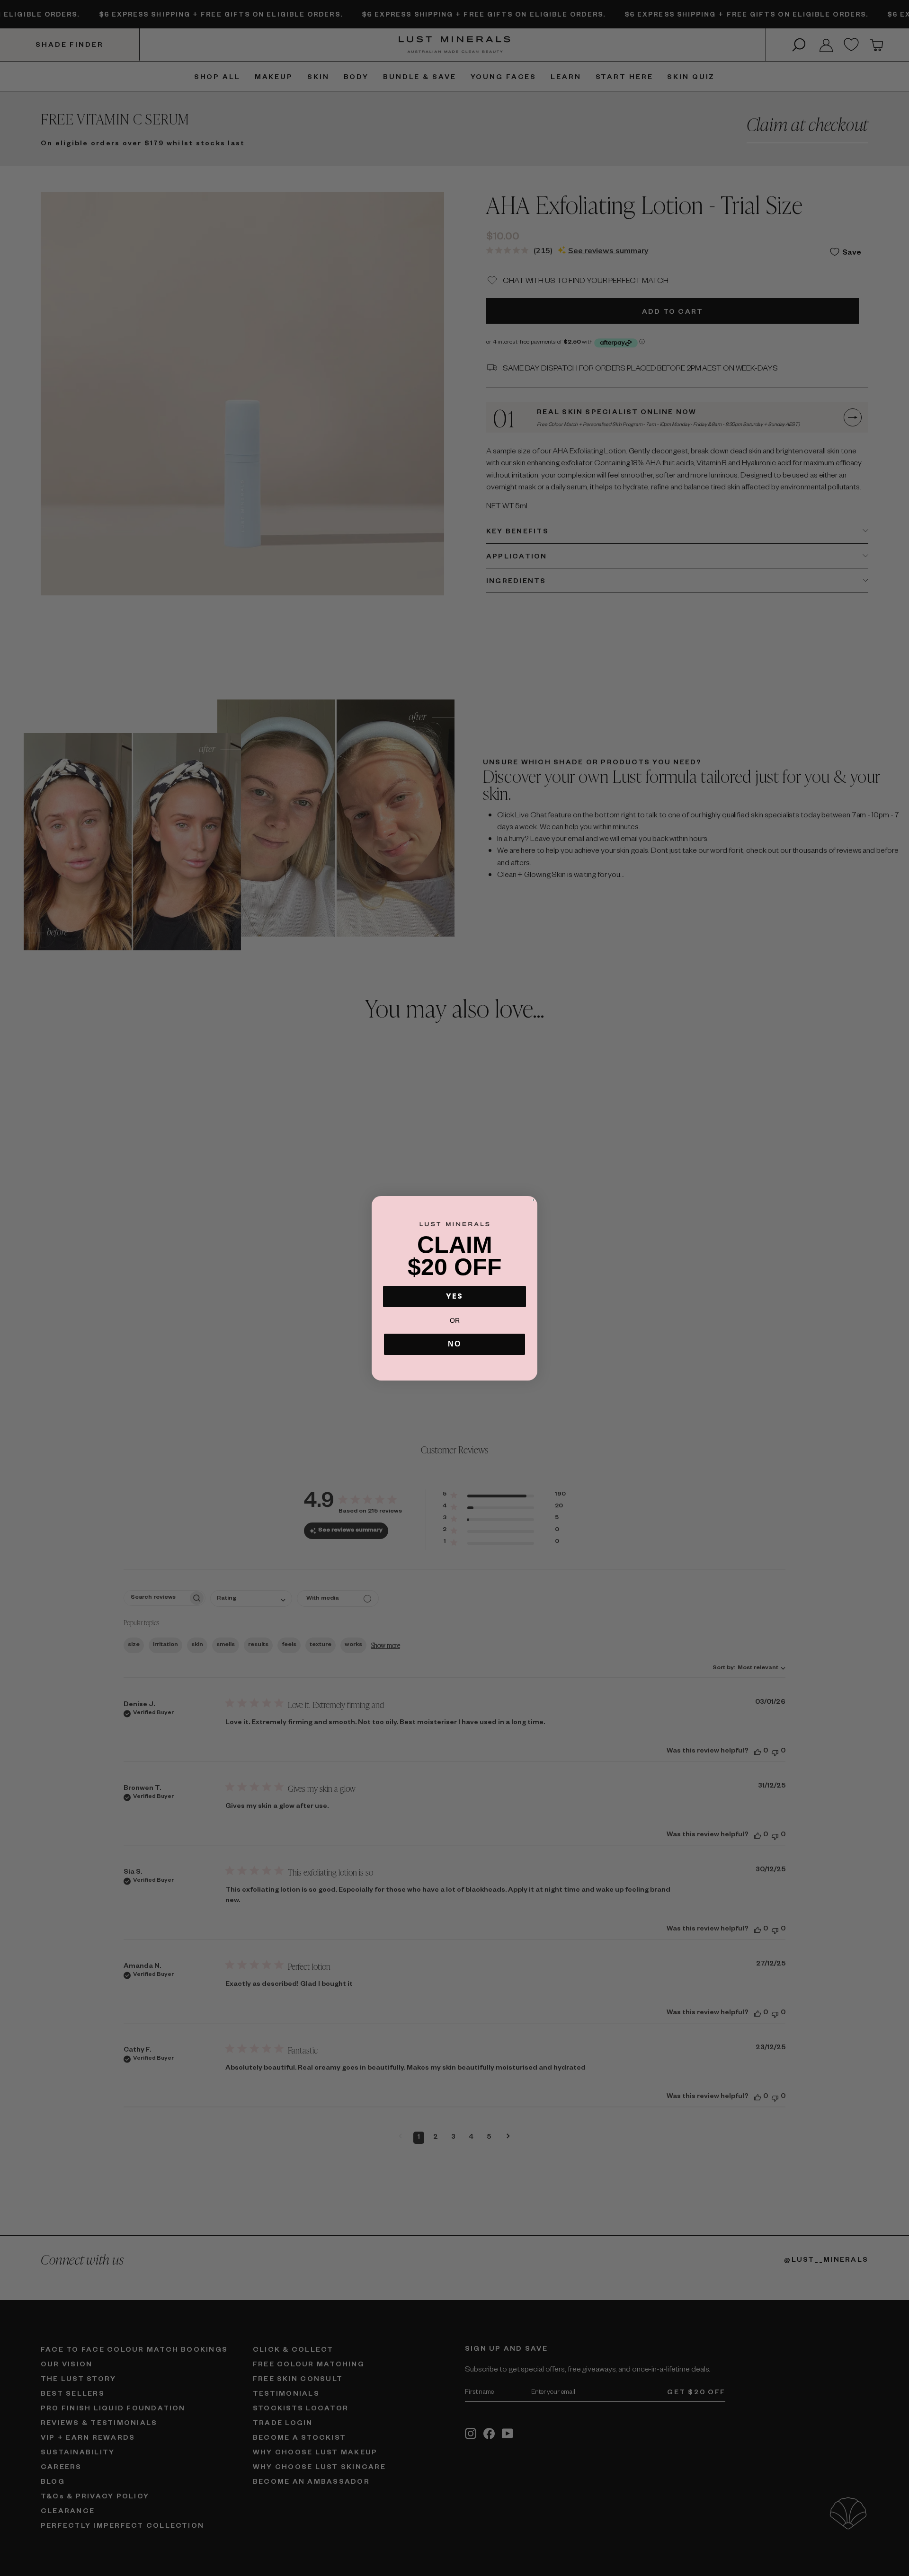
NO (454, 1344)
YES (454, 1296)
